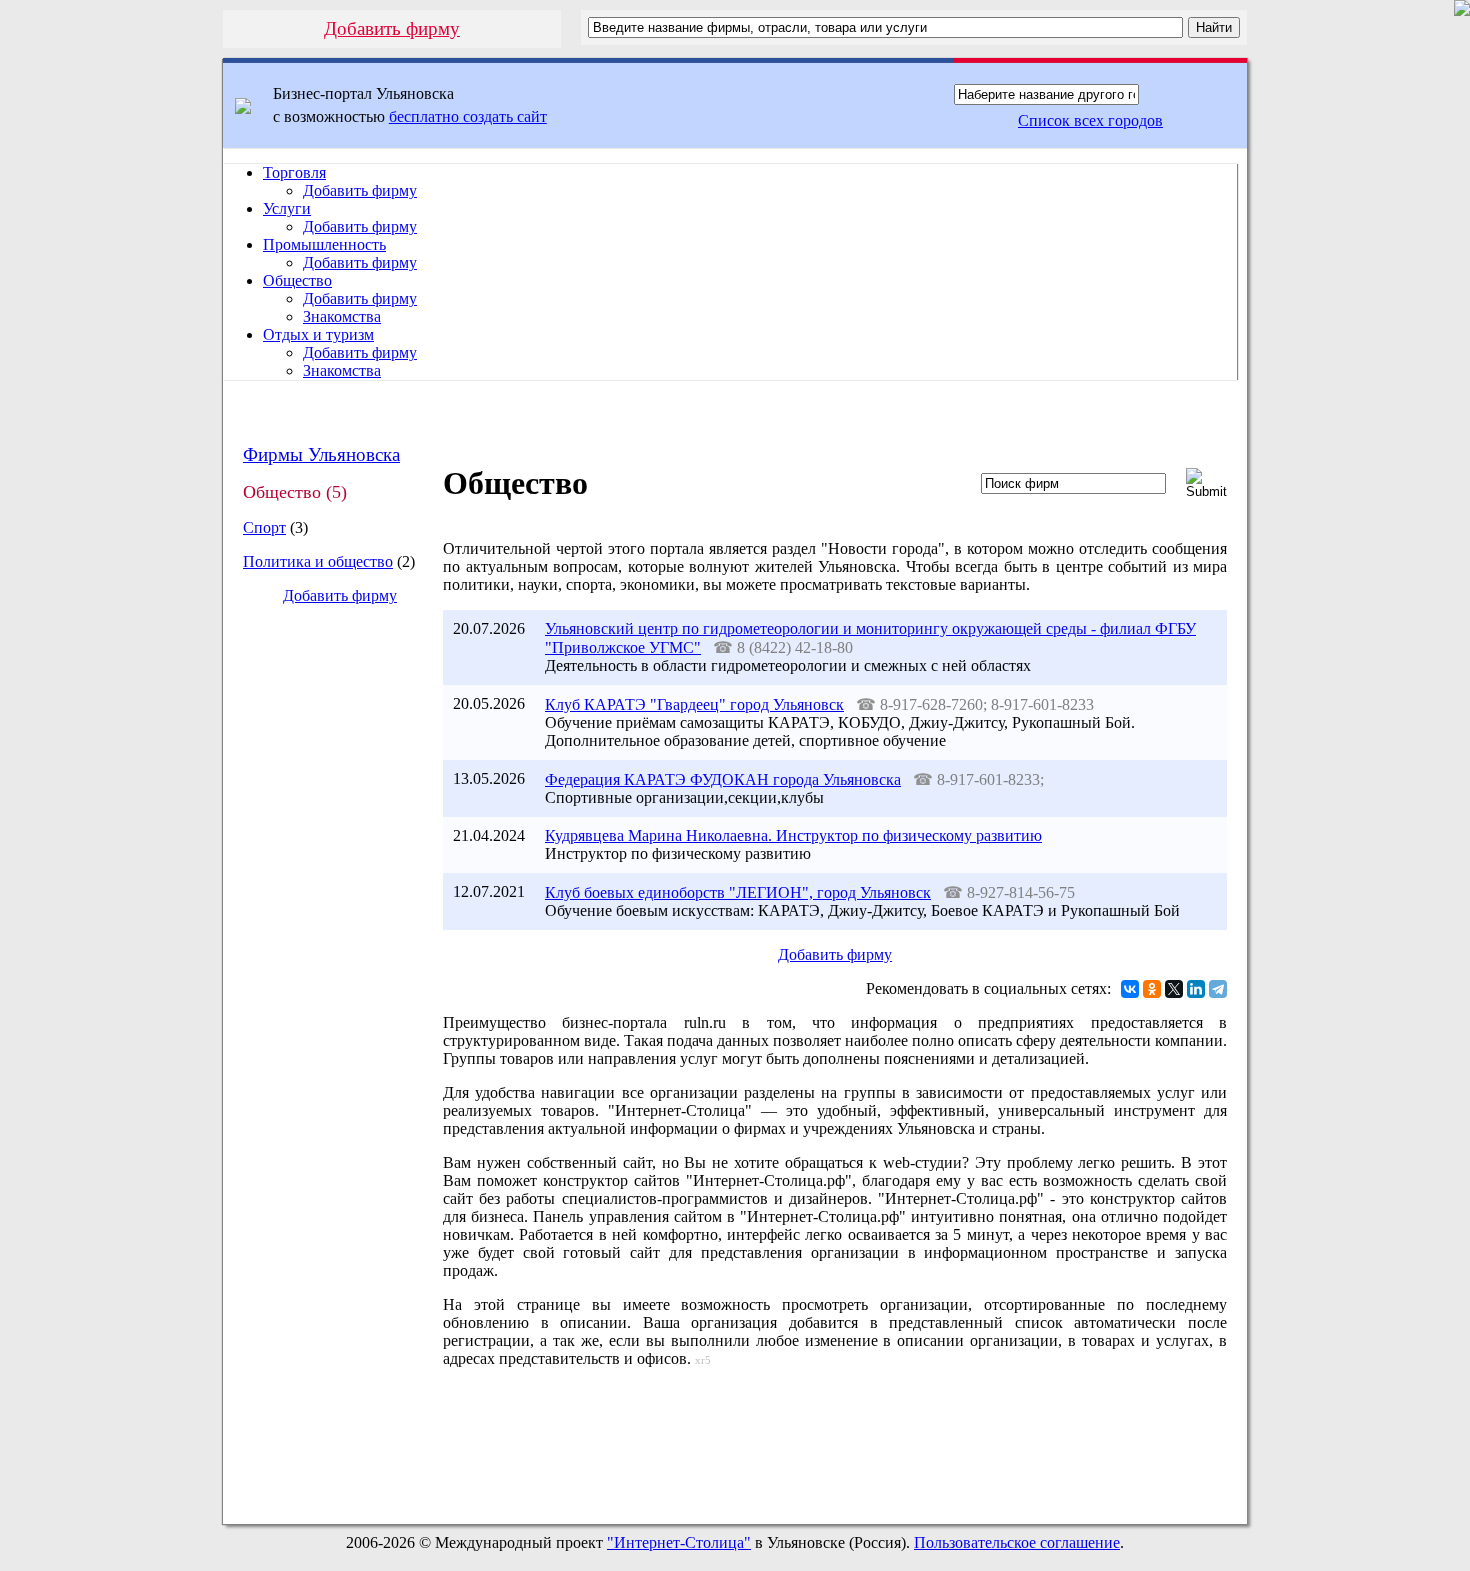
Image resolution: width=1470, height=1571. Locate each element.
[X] (1174, 989)
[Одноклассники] (1152, 989)
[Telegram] (1218, 989)
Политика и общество (318, 561)
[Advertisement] (324, 956)
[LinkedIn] (1196, 989)
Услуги (287, 208)
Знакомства (342, 316)
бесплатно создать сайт (468, 116)
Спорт (264, 527)
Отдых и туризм (318, 334)
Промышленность (324, 244)
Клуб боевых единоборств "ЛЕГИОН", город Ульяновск (738, 892)
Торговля (294, 172)
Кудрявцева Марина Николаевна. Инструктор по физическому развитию (793, 835)
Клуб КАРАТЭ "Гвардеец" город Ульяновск (694, 704)
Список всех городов (1090, 120)
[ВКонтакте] (1130, 989)
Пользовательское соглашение (1017, 1542)
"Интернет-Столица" (679, 1542)
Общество (297, 280)
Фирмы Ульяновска (321, 454)
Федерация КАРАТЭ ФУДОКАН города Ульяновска (723, 779)
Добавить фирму (392, 28)
